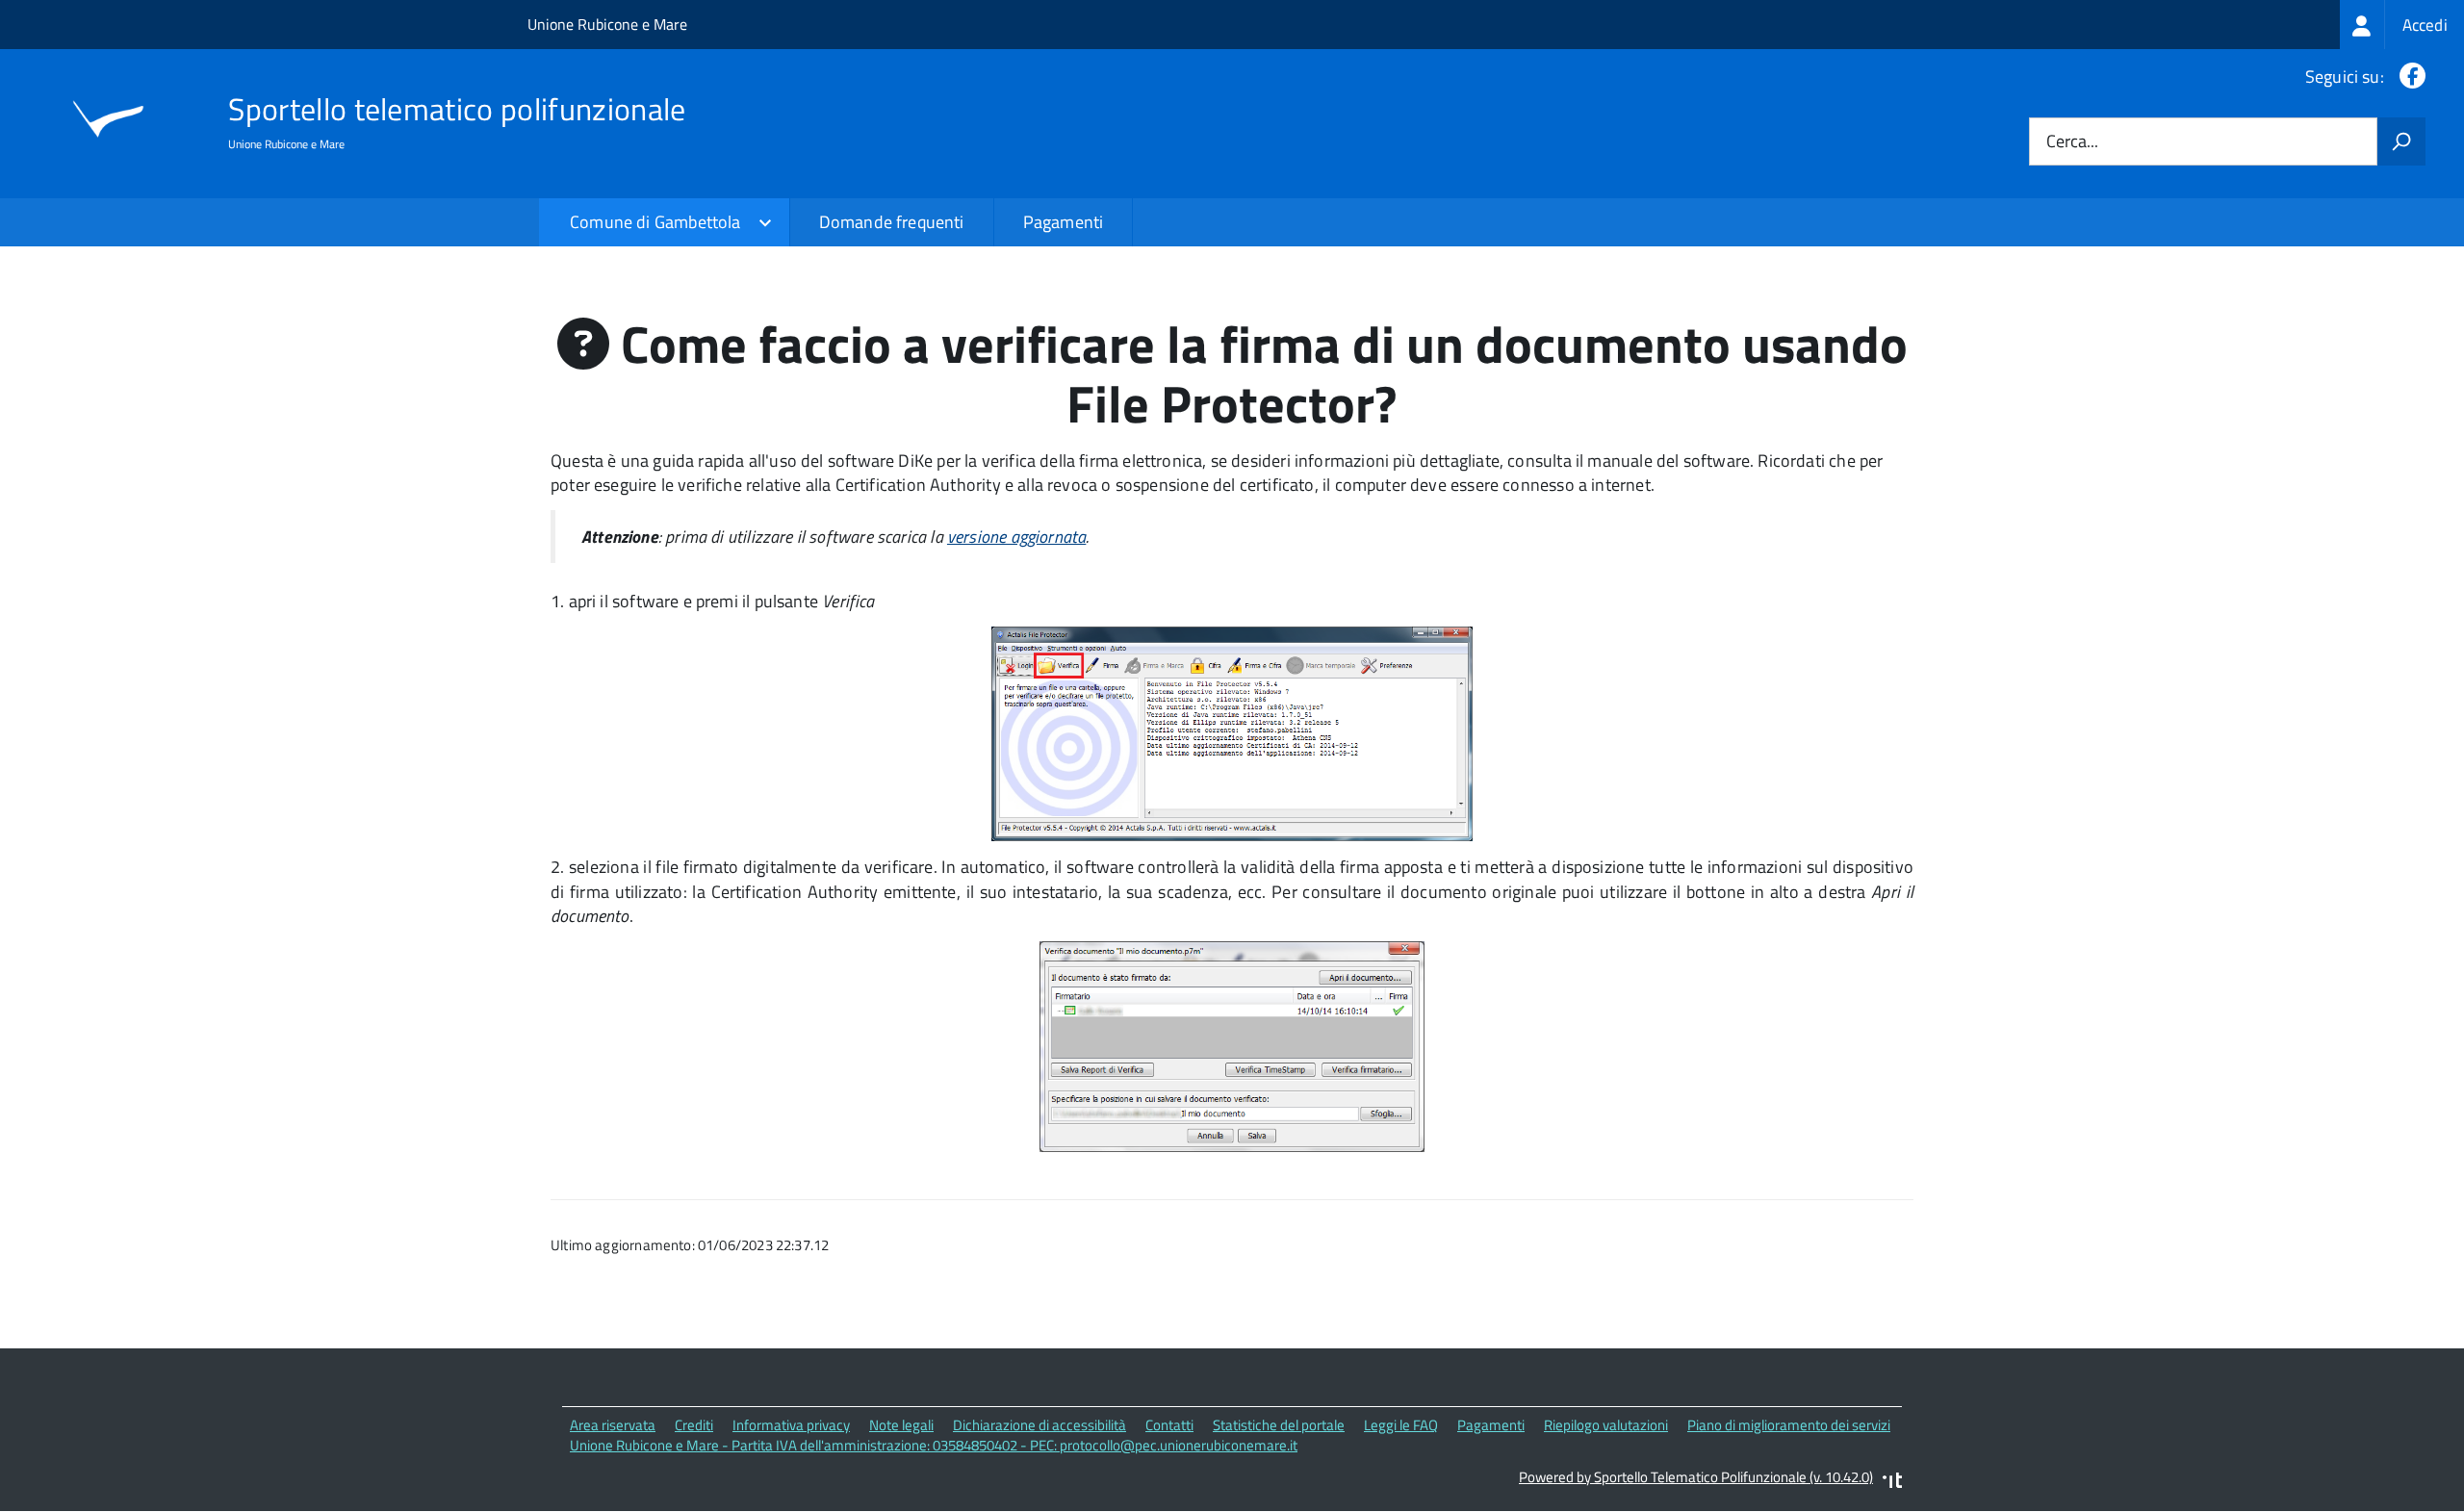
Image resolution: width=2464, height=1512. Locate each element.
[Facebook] (2409, 77)
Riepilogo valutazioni (1606, 1425)
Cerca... (2072, 142)
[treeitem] (2402, 25)
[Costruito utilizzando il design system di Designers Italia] (1892, 1483)
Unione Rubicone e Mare (607, 24)
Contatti (1169, 1425)
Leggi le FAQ (1401, 1425)
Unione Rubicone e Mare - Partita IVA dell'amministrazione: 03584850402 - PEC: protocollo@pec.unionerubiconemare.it (934, 1445)
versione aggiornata (1016, 537)
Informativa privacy (791, 1425)
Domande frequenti (892, 222)
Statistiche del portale (1279, 1425)
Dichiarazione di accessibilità (1039, 1425)
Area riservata (613, 1425)
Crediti (694, 1425)
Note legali (901, 1425)
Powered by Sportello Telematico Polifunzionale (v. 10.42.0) (1696, 1477)
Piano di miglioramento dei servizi (1789, 1425)
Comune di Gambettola (655, 222)
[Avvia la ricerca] (2401, 141)
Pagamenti (1064, 222)
